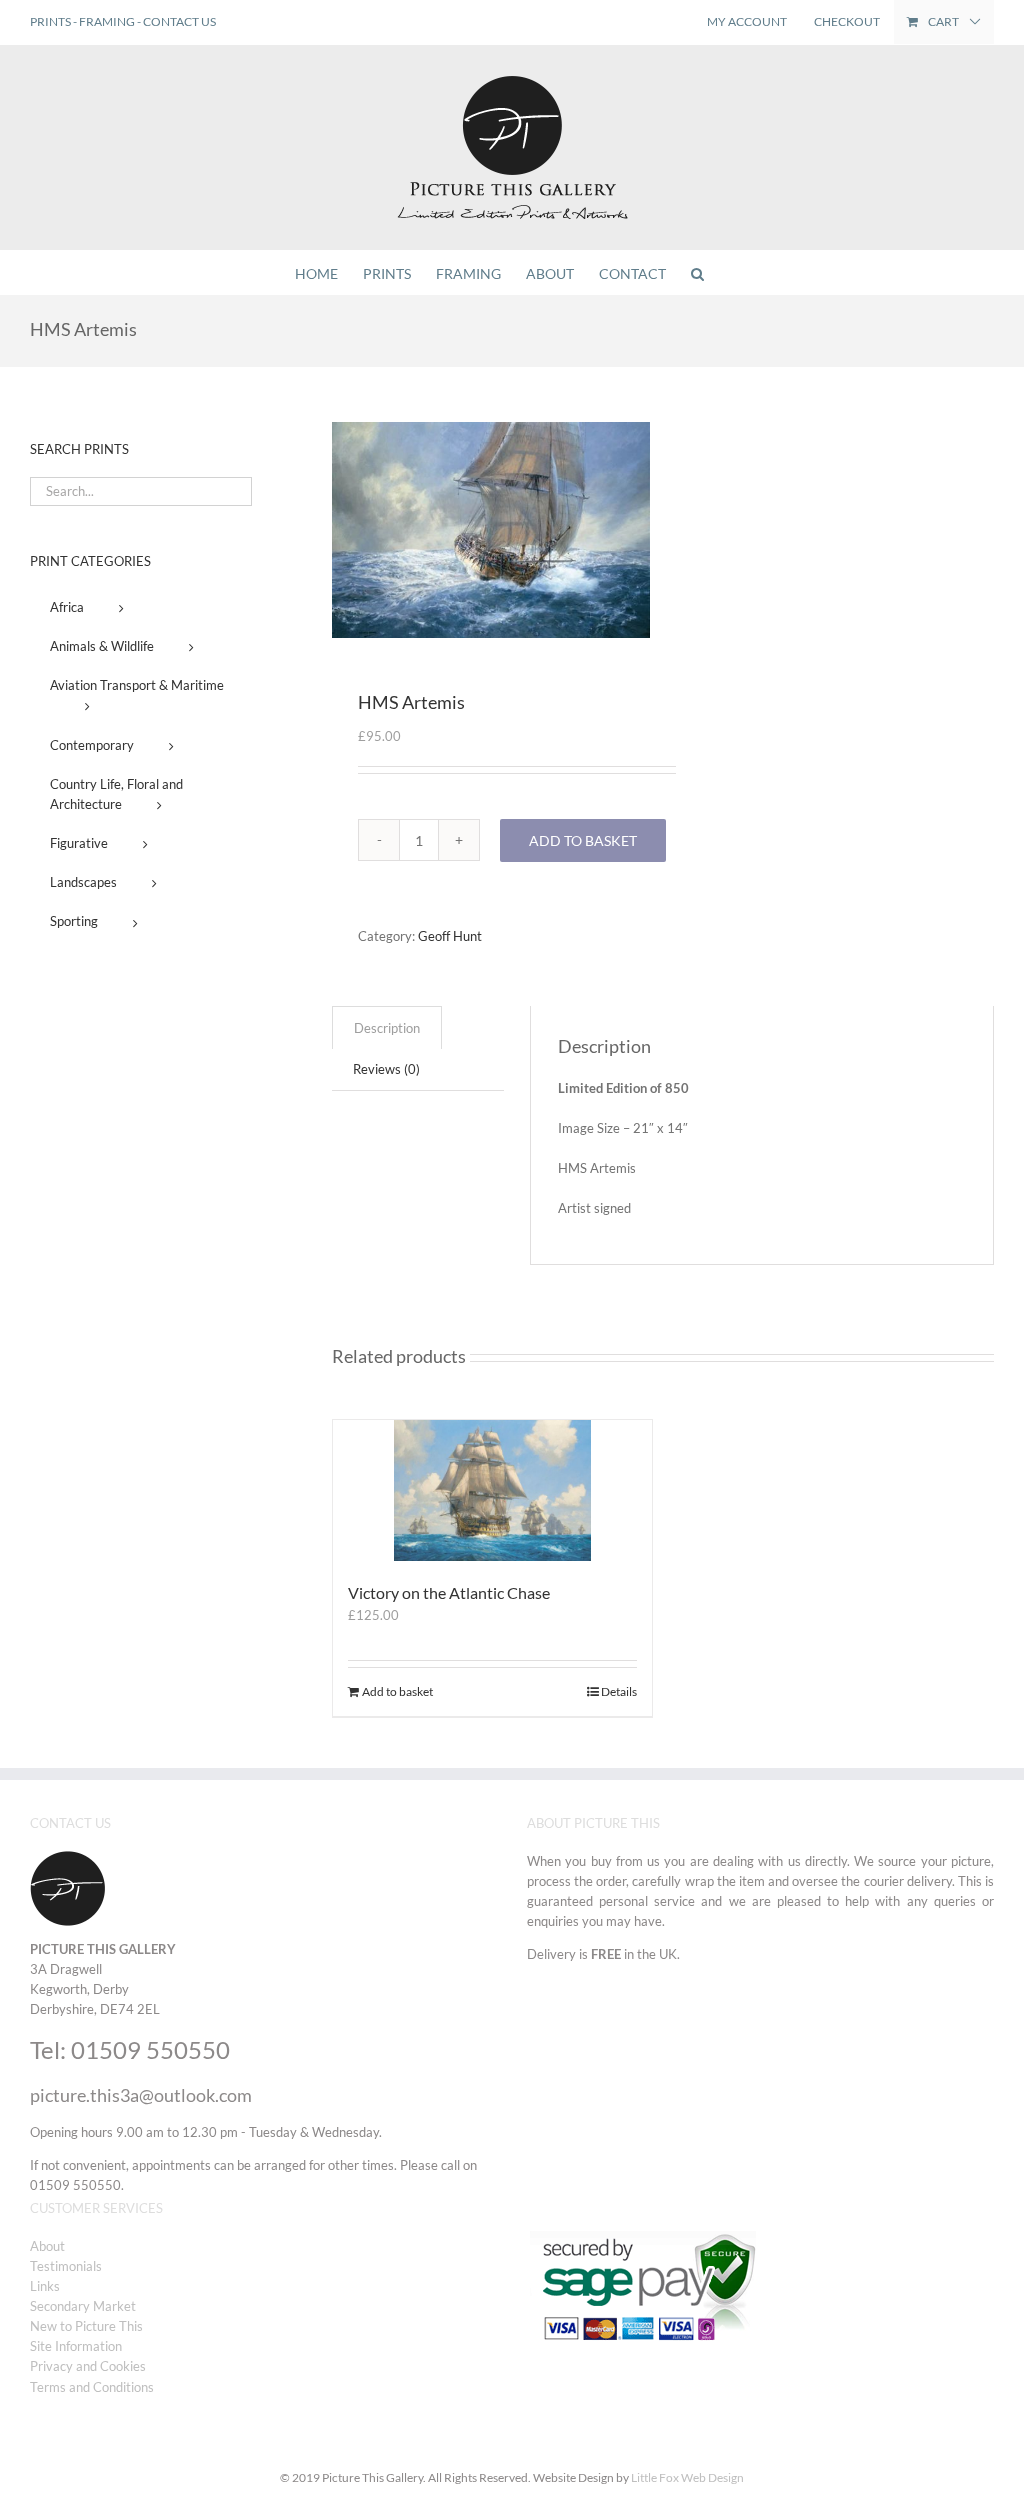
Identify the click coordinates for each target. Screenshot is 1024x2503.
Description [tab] (387, 1028)
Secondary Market (83, 2306)
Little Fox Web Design (687, 2477)
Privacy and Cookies (88, 2366)
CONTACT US (179, 21)
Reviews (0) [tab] (386, 1069)
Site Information (76, 2346)
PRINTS (50, 21)
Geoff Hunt (450, 936)
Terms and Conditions (92, 2387)
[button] (697, 272)
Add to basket (583, 840)
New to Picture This (86, 2326)
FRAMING (107, 21)
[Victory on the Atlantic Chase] (492, 1490)
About (47, 2246)
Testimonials (66, 2266)
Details (619, 1691)
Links (45, 2286)
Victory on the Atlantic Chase (449, 1592)
